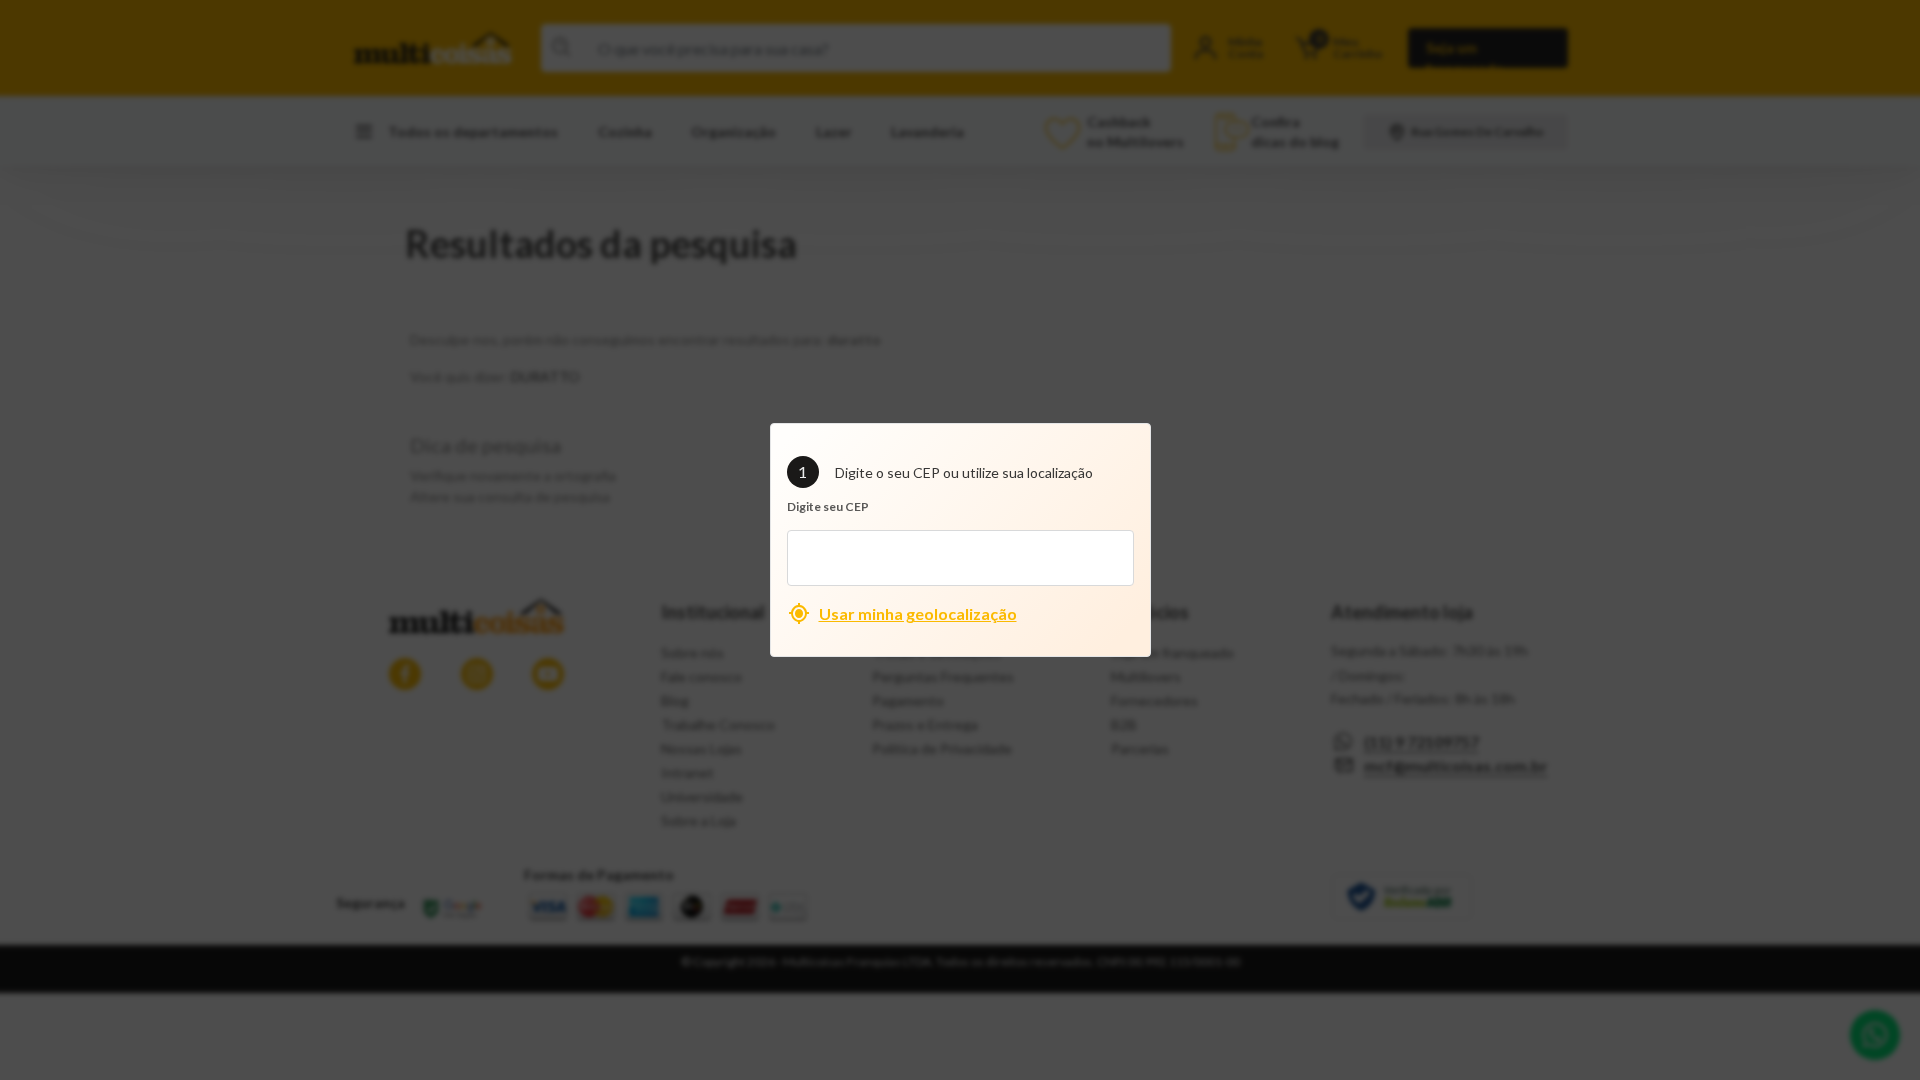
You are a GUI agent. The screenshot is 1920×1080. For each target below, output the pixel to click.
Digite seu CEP (828, 506)
